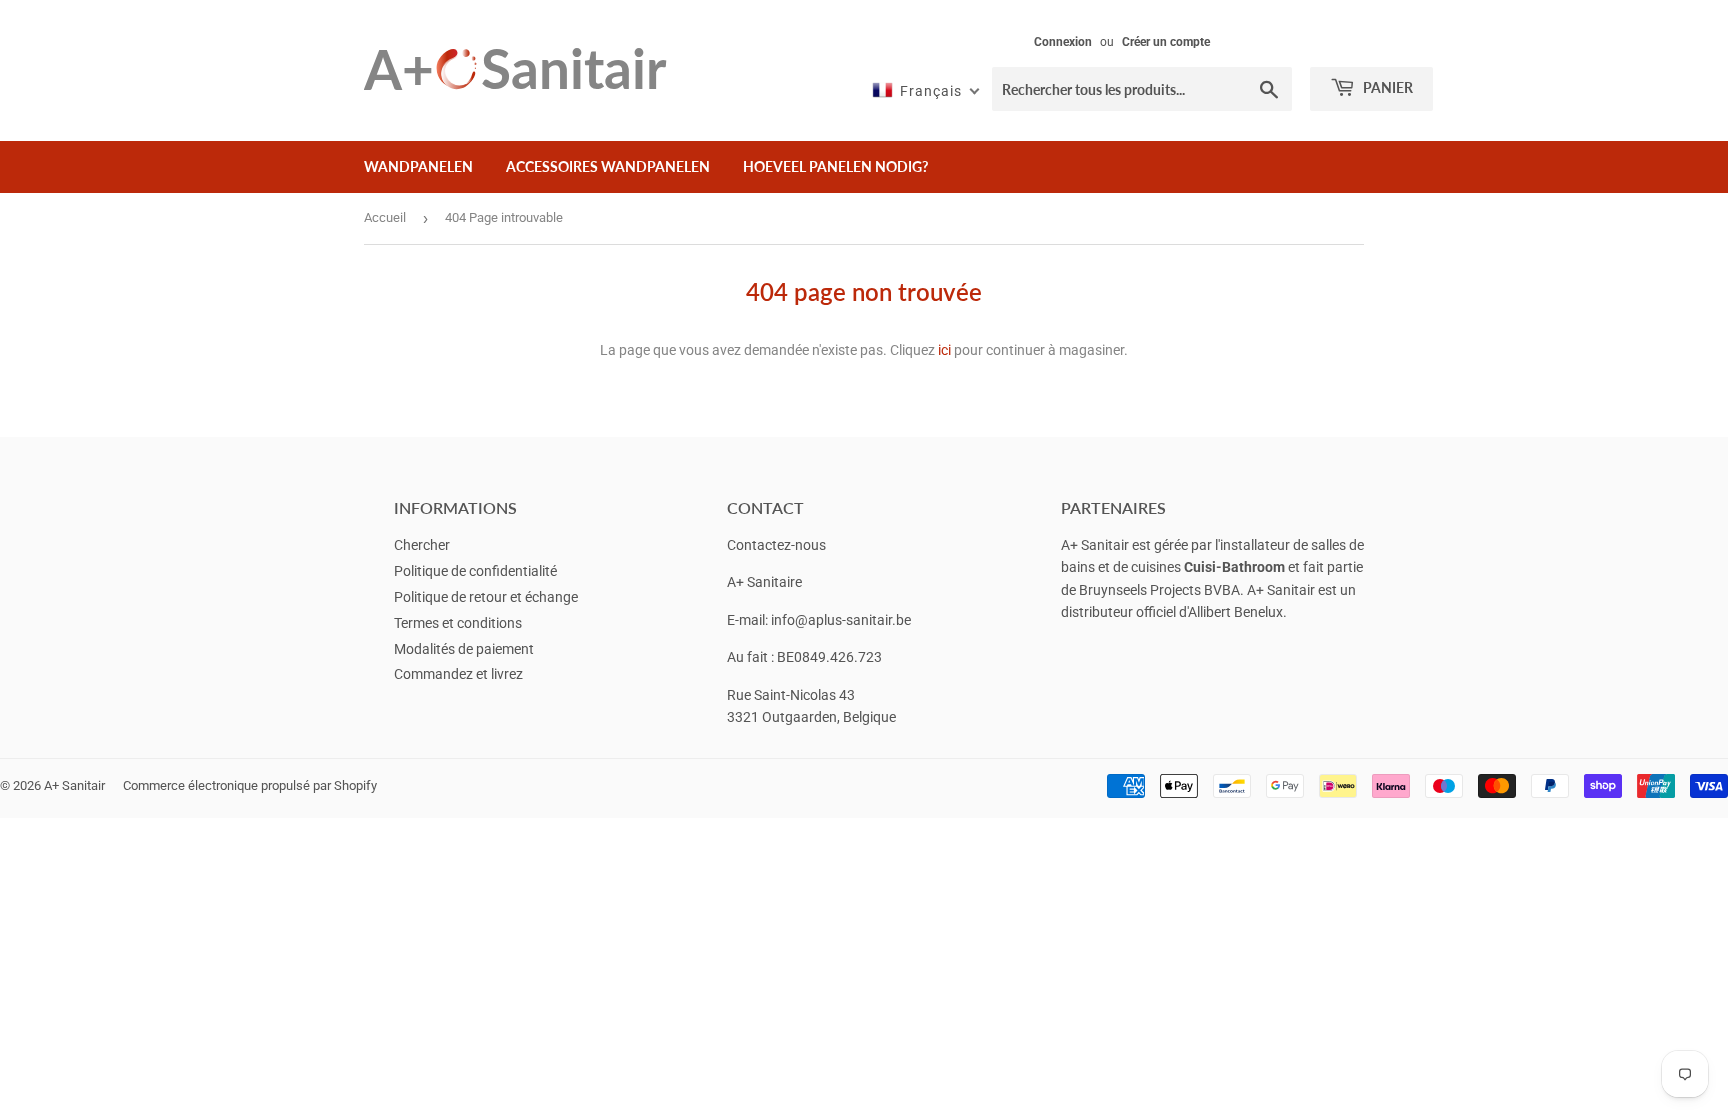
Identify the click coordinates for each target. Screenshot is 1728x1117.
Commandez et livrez (458, 674)
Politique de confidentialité (475, 571)
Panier (1386, 87)
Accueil (385, 217)
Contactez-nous (776, 545)
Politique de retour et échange (486, 597)
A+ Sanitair (74, 785)
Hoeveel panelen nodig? (835, 166)
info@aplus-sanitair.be (841, 620)
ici (944, 350)
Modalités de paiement (464, 649)
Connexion (1063, 42)
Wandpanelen (418, 166)
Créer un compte (1166, 42)
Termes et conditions (458, 623)
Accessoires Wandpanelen (608, 166)
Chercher (422, 545)
